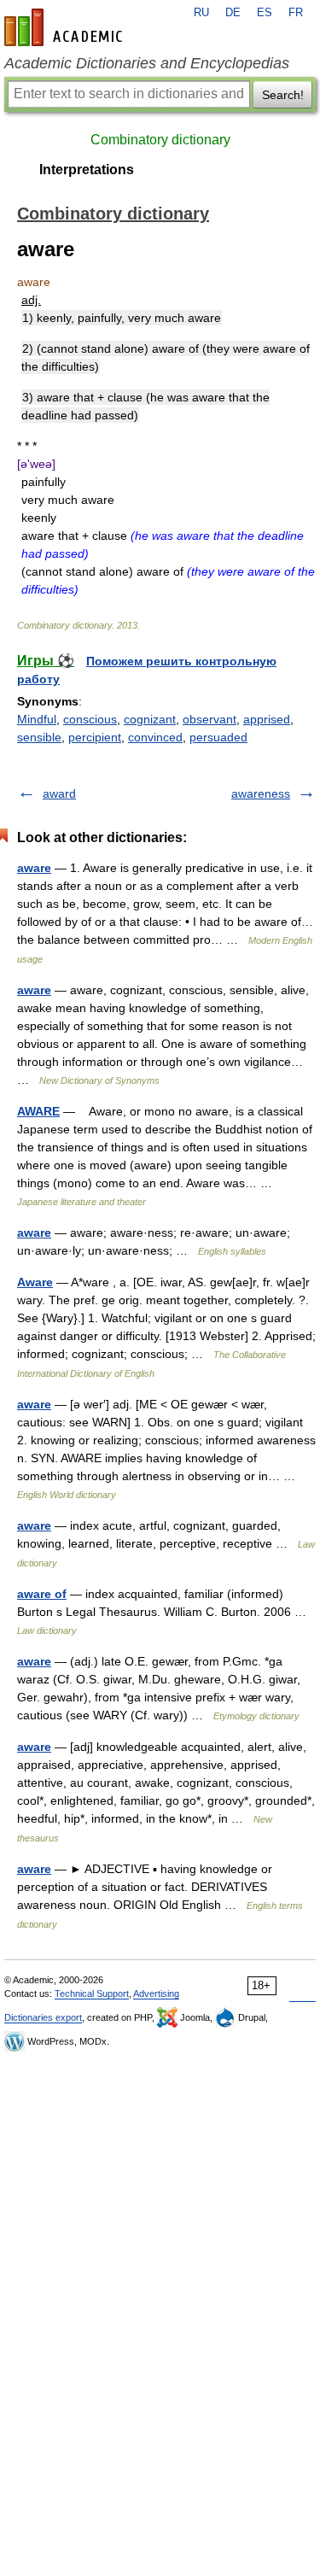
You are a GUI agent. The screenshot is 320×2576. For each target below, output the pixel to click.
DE (233, 13)
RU (201, 13)
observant (209, 719)
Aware (35, 1282)
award (59, 793)
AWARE (38, 1111)
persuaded (218, 737)
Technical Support (92, 1993)
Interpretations (87, 170)
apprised (267, 719)
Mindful (37, 719)
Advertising (156, 1993)
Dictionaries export (43, 2017)
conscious (90, 719)
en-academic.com (66, 27)
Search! (283, 95)
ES (265, 13)
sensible (39, 737)
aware (34, 868)
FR (296, 13)
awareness (261, 793)
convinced (155, 737)
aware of (42, 1594)
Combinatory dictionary (160, 140)
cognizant (150, 719)
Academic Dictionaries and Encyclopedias (147, 63)
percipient (95, 737)
